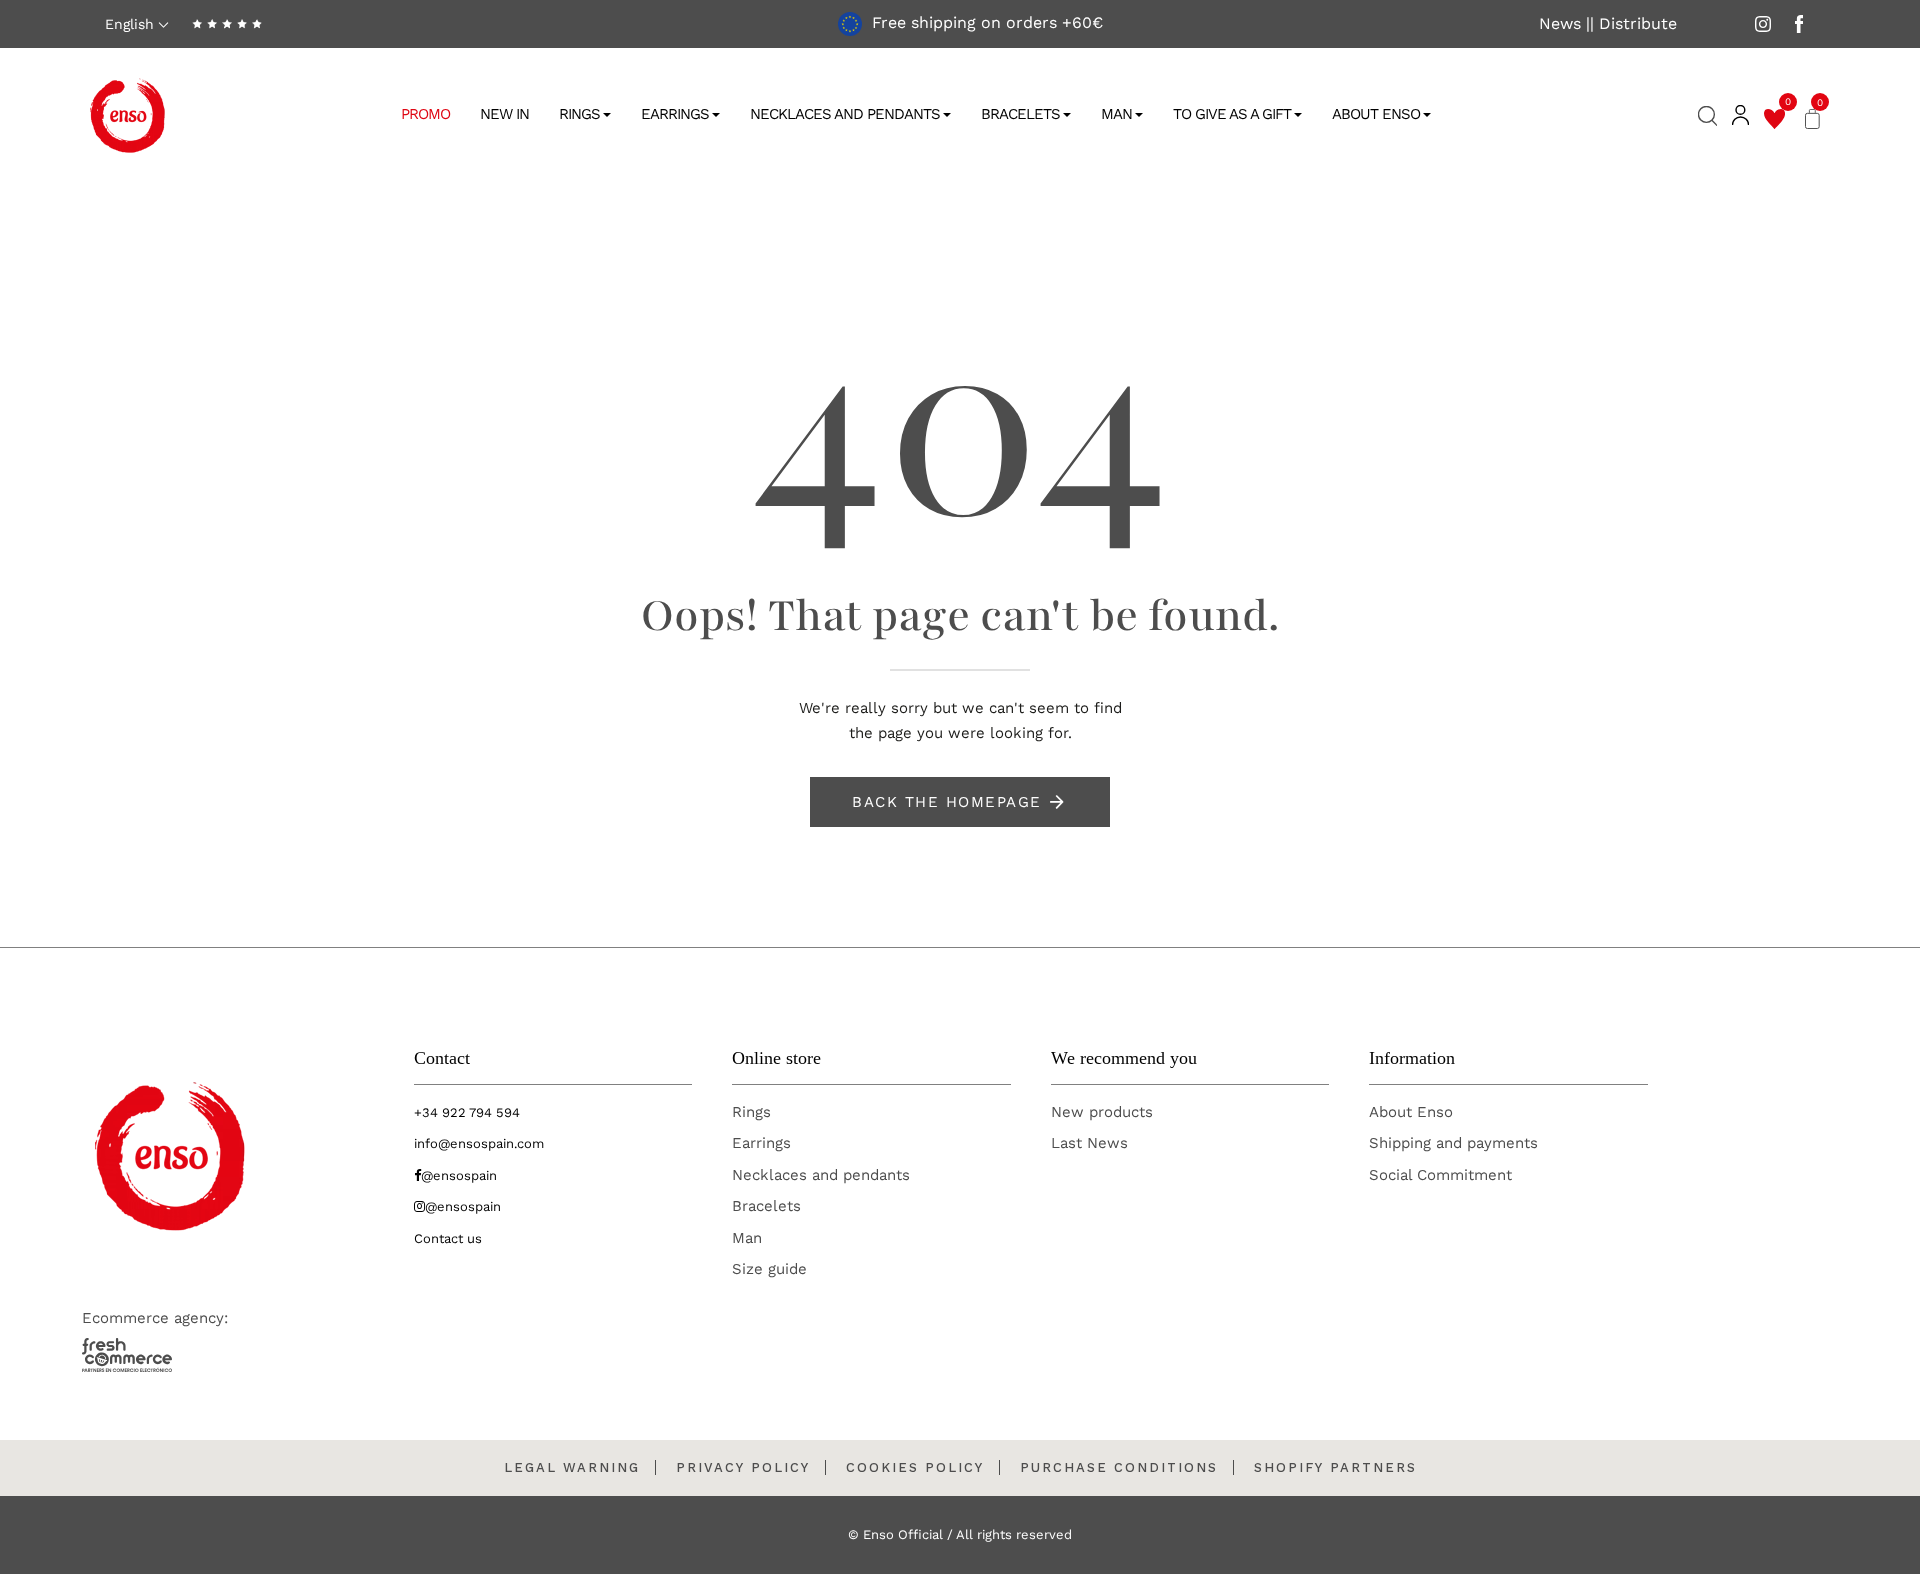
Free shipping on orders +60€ (985, 22)
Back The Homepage (947, 802)
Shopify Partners (1335, 1467)
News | (1564, 24)
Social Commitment (1440, 1175)
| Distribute (1633, 24)
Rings (579, 114)
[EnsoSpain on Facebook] (1799, 23)
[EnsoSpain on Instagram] (1763, 23)
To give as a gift (1232, 114)
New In (504, 114)
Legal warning (572, 1467)
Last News (1089, 1143)
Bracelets (1020, 114)
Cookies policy (915, 1467)
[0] (1774, 116)
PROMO (425, 114)
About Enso (1376, 114)
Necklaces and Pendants (845, 114)
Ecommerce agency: (155, 1318)
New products (1102, 1112)
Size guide (769, 1269)
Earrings (675, 114)
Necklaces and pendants (821, 1175)
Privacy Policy (743, 1467)
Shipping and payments (1453, 1143)
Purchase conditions (1119, 1467)
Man (1116, 114)
